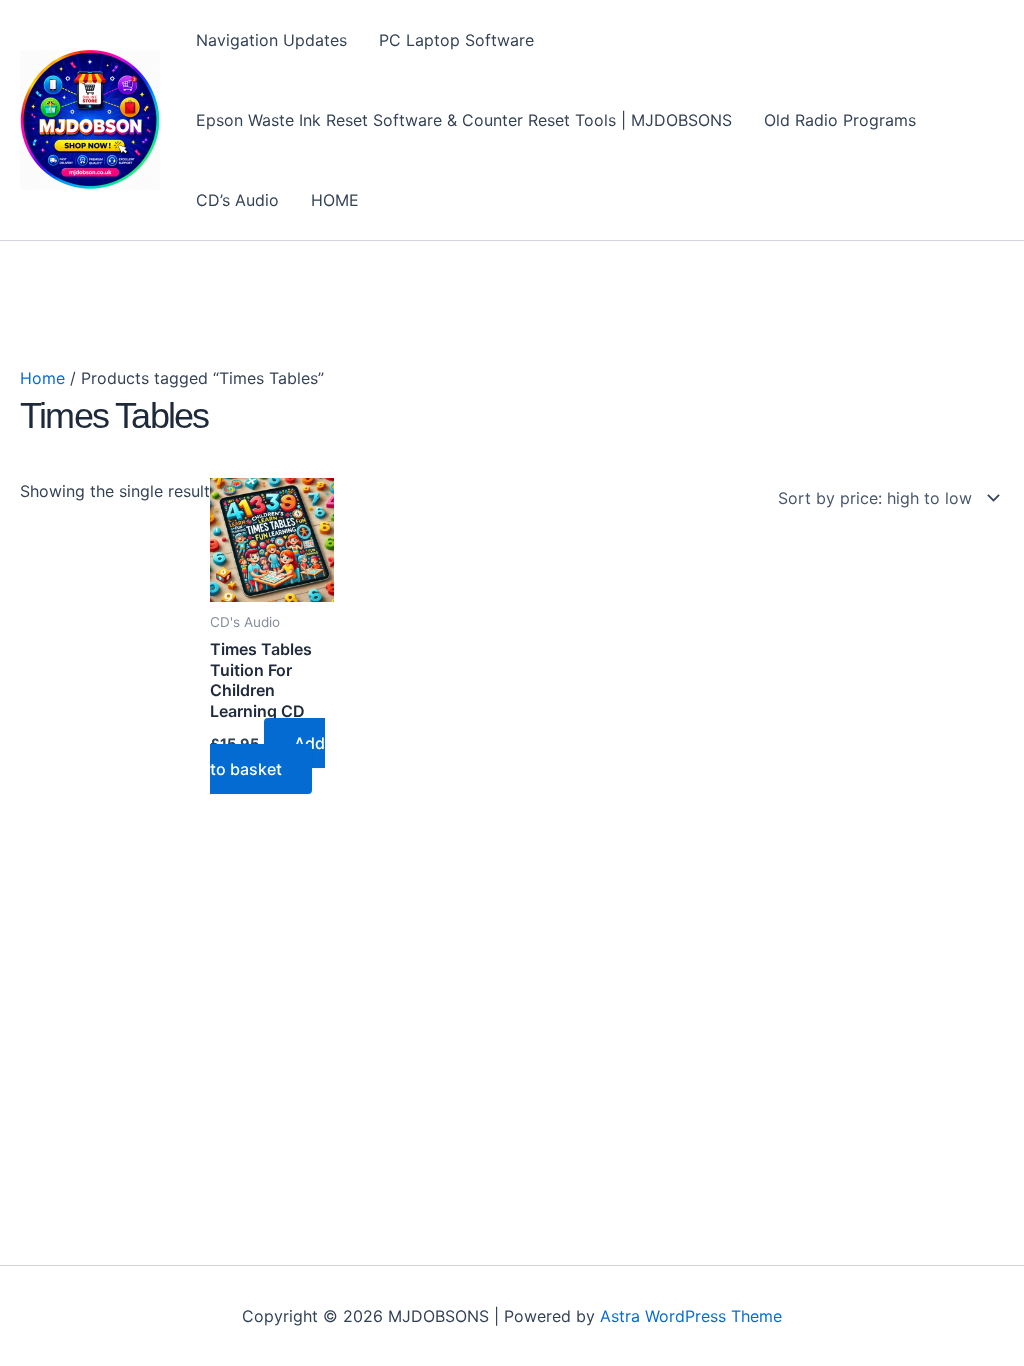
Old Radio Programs (840, 120)
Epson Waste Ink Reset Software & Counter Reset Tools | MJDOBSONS (464, 120)
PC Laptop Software (456, 40)
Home (42, 378)
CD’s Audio (237, 200)
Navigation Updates (271, 40)
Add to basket (267, 756)
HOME (335, 200)
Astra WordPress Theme (691, 1316)
